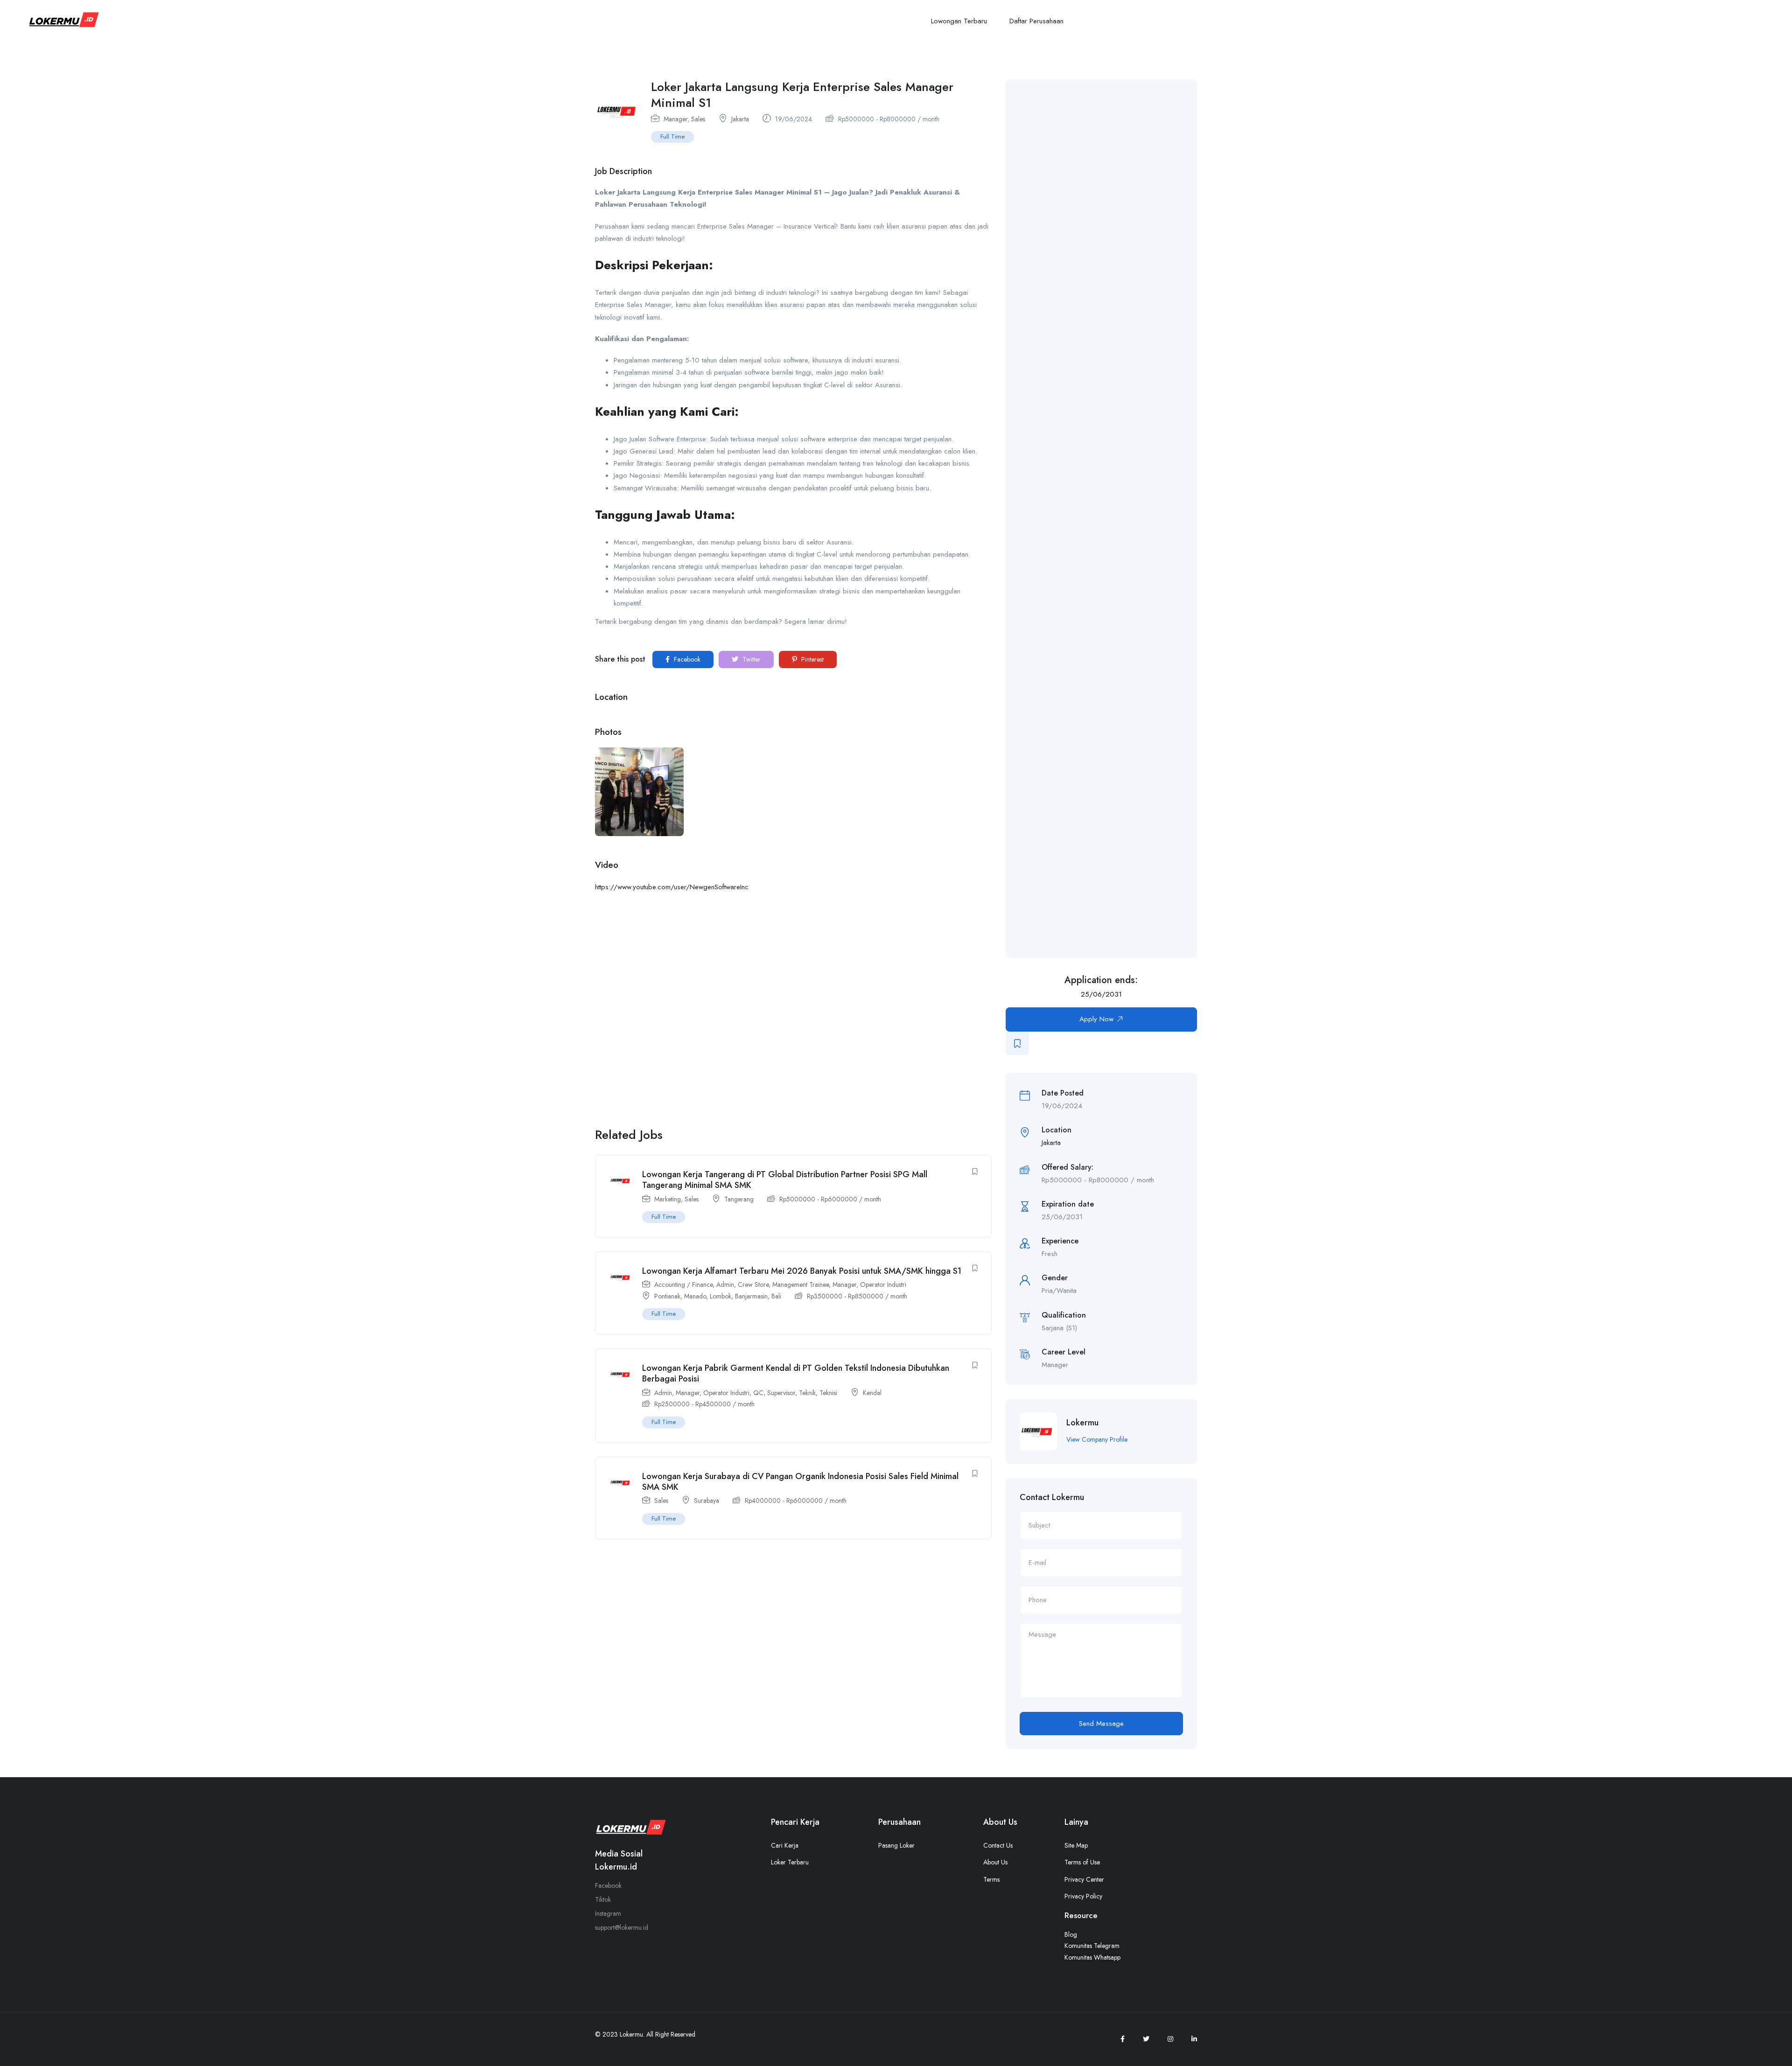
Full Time (672, 136)
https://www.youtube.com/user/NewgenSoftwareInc (672, 887)
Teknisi (828, 1393)
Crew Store (753, 1284)
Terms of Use (1082, 1862)
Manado (695, 1296)
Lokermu (1082, 1423)
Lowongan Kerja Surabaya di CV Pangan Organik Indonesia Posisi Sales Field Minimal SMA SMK (800, 1482)
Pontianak (667, 1296)
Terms (991, 1879)
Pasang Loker (896, 1845)
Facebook (686, 659)
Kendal (872, 1393)
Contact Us (998, 1845)
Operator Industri (883, 1284)
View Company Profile (1097, 1439)
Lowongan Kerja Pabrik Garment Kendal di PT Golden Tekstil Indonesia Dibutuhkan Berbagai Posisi (796, 1373)
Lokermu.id (616, 1867)
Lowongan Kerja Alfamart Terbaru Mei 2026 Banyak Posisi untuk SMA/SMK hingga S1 (802, 1271)
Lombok (721, 1296)
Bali (776, 1296)
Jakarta (740, 119)
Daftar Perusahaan (1036, 21)
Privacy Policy (1083, 1896)
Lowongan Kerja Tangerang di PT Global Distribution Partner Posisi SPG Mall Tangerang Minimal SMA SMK (785, 1180)
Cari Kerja (785, 1845)
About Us (995, 1862)
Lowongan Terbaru (959, 21)
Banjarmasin (751, 1296)
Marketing (668, 1199)
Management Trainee (801, 1284)
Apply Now (1096, 1019)
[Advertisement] (1115, 519)
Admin (725, 1284)
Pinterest (812, 659)
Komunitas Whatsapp (1092, 1957)
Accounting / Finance (683, 1284)
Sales (698, 119)
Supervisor (781, 1393)
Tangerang (739, 1199)
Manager (675, 119)
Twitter (751, 659)
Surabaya (707, 1501)
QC (758, 1393)
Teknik (807, 1393)
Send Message (1101, 1724)
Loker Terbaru (790, 1862)
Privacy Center (1084, 1879)
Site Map (1076, 1845)
